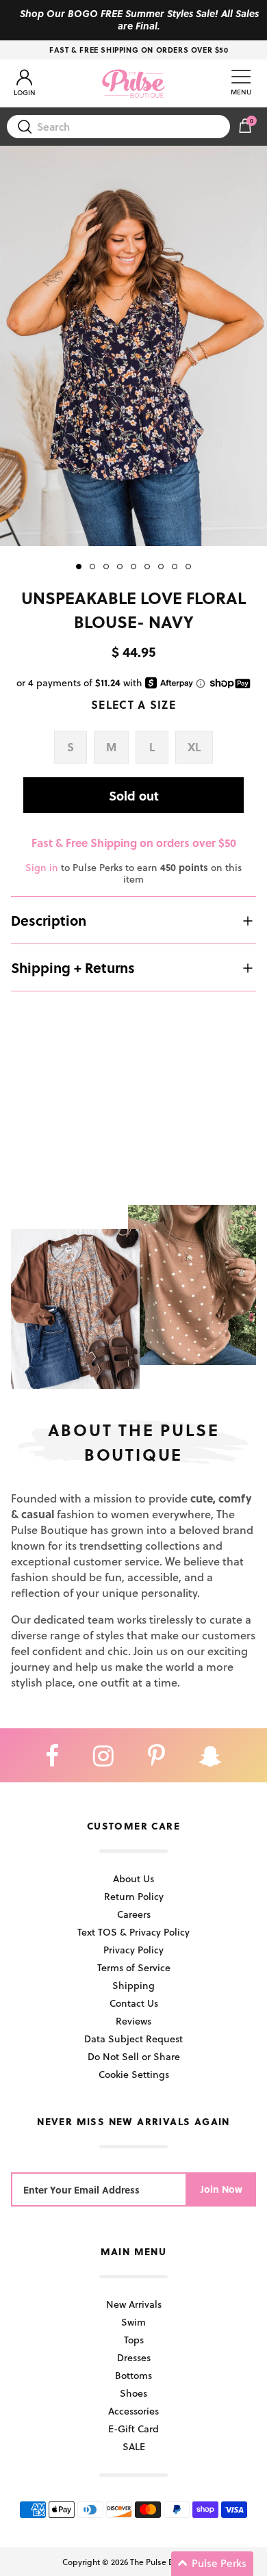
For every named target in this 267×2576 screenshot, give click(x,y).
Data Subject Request (133, 2039)
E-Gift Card (133, 2429)
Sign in (42, 867)
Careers (134, 1914)
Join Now (221, 2189)
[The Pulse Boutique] (133, 83)
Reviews (133, 2021)
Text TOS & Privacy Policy (133, 1932)
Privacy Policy (133, 1950)
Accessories (133, 2411)
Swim (133, 2322)
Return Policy (134, 1896)
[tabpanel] (133, 346)
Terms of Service (134, 1967)
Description (49, 920)
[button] (212, 2564)
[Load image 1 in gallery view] (133, 346)
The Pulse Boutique (166, 2562)
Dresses (134, 2357)
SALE (134, 2446)
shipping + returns (73, 967)
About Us (133, 1878)
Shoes (133, 2393)
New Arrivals (134, 2304)
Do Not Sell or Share (134, 2056)
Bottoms (133, 2375)
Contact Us (134, 2003)
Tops (134, 2340)
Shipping (133, 1985)
